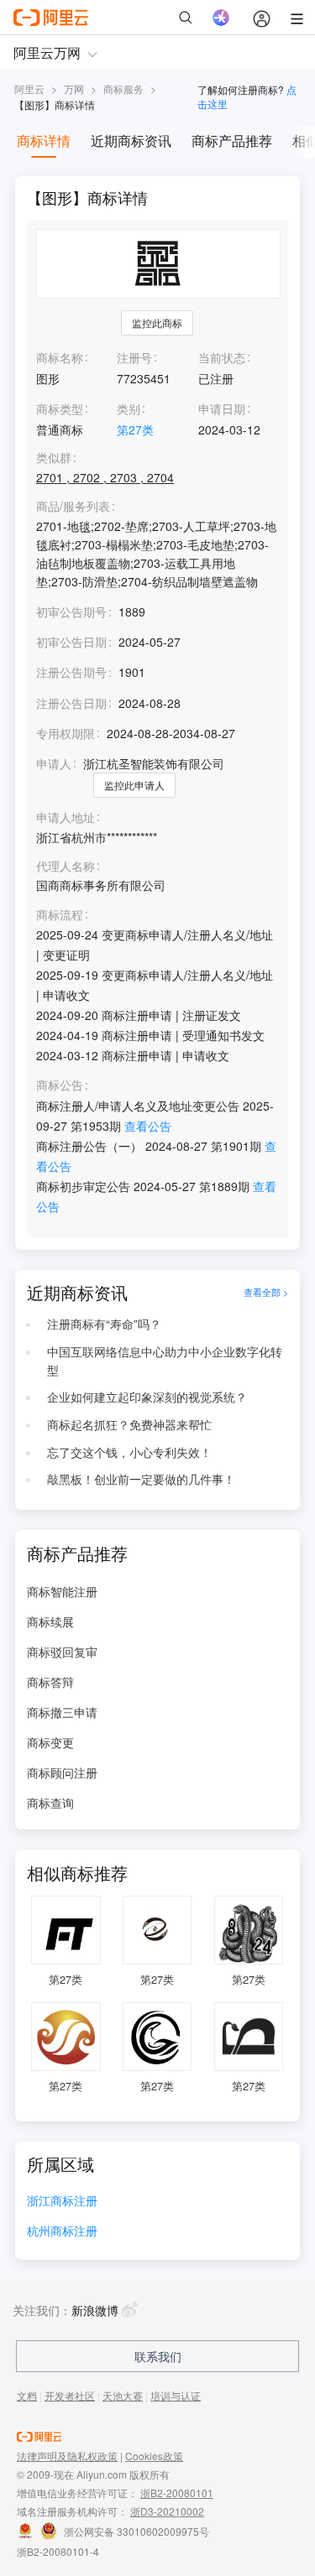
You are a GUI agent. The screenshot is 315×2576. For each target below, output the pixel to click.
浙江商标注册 (62, 2201)
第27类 (135, 429)
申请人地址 (66, 817)
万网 (74, 88)
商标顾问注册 (62, 1772)
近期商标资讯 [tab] (131, 141)
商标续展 (50, 1621)
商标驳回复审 (62, 1652)
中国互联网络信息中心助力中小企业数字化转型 (165, 1361)
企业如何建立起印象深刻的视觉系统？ (147, 1397)
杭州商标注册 (62, 2232)
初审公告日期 (71, 642)
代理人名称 (66, 866)
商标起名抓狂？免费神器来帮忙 (129, 1424)
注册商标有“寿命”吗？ (104, 1324)
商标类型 (60, 409)
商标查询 (50, 1803)
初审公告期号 (71, 611)
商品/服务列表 (73, 506)
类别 (129, 409)
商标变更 (50, 1742)
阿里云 (29, 88)
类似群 (54, 458)
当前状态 (222, 357)
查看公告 (148, 1126)
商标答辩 (50, 1682)
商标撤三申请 (62, 1712)
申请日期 (222, 409)
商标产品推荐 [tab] (232, 141)
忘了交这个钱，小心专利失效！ (129, 1452)
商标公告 (60, 1085)
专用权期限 (66, 733)
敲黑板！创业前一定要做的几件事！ (141, 1479)
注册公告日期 (71, 703)
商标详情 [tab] (44, 141)
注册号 (134, 357)
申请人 (54, 763)
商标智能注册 (62, 1591)
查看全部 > (266, 1293)
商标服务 (123, 88)
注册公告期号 (71, 672)
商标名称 (60, 357)
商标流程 (60, 915)
